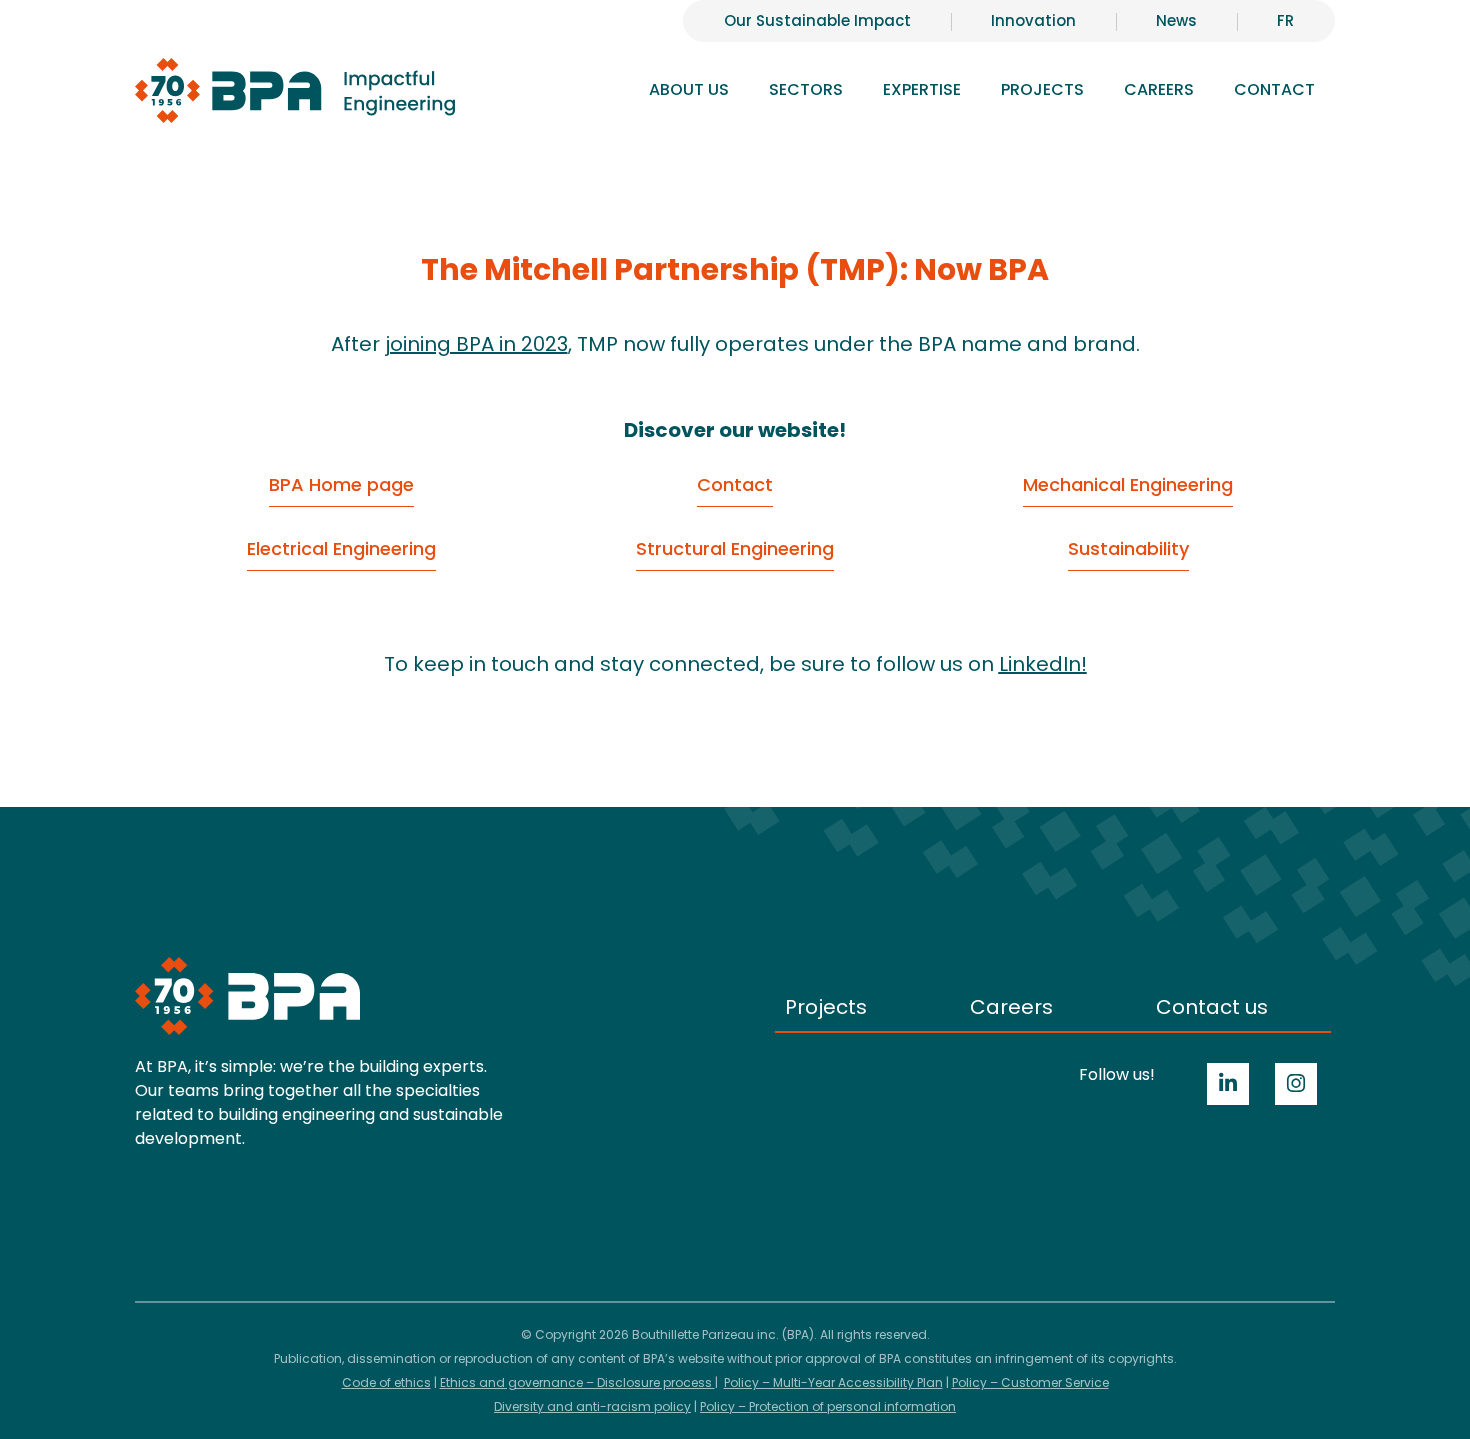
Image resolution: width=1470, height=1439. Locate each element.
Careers (1011, 1007)
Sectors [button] (806, 89)
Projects (1042, 89)
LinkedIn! (1043, 664)
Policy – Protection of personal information (828, 1406)
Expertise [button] (922, 89)
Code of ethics (386, 1382)
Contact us (1212, 1007)
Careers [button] (1159, 89)
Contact (1274, 89)
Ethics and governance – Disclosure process (577, 1382)
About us (689, 89)
